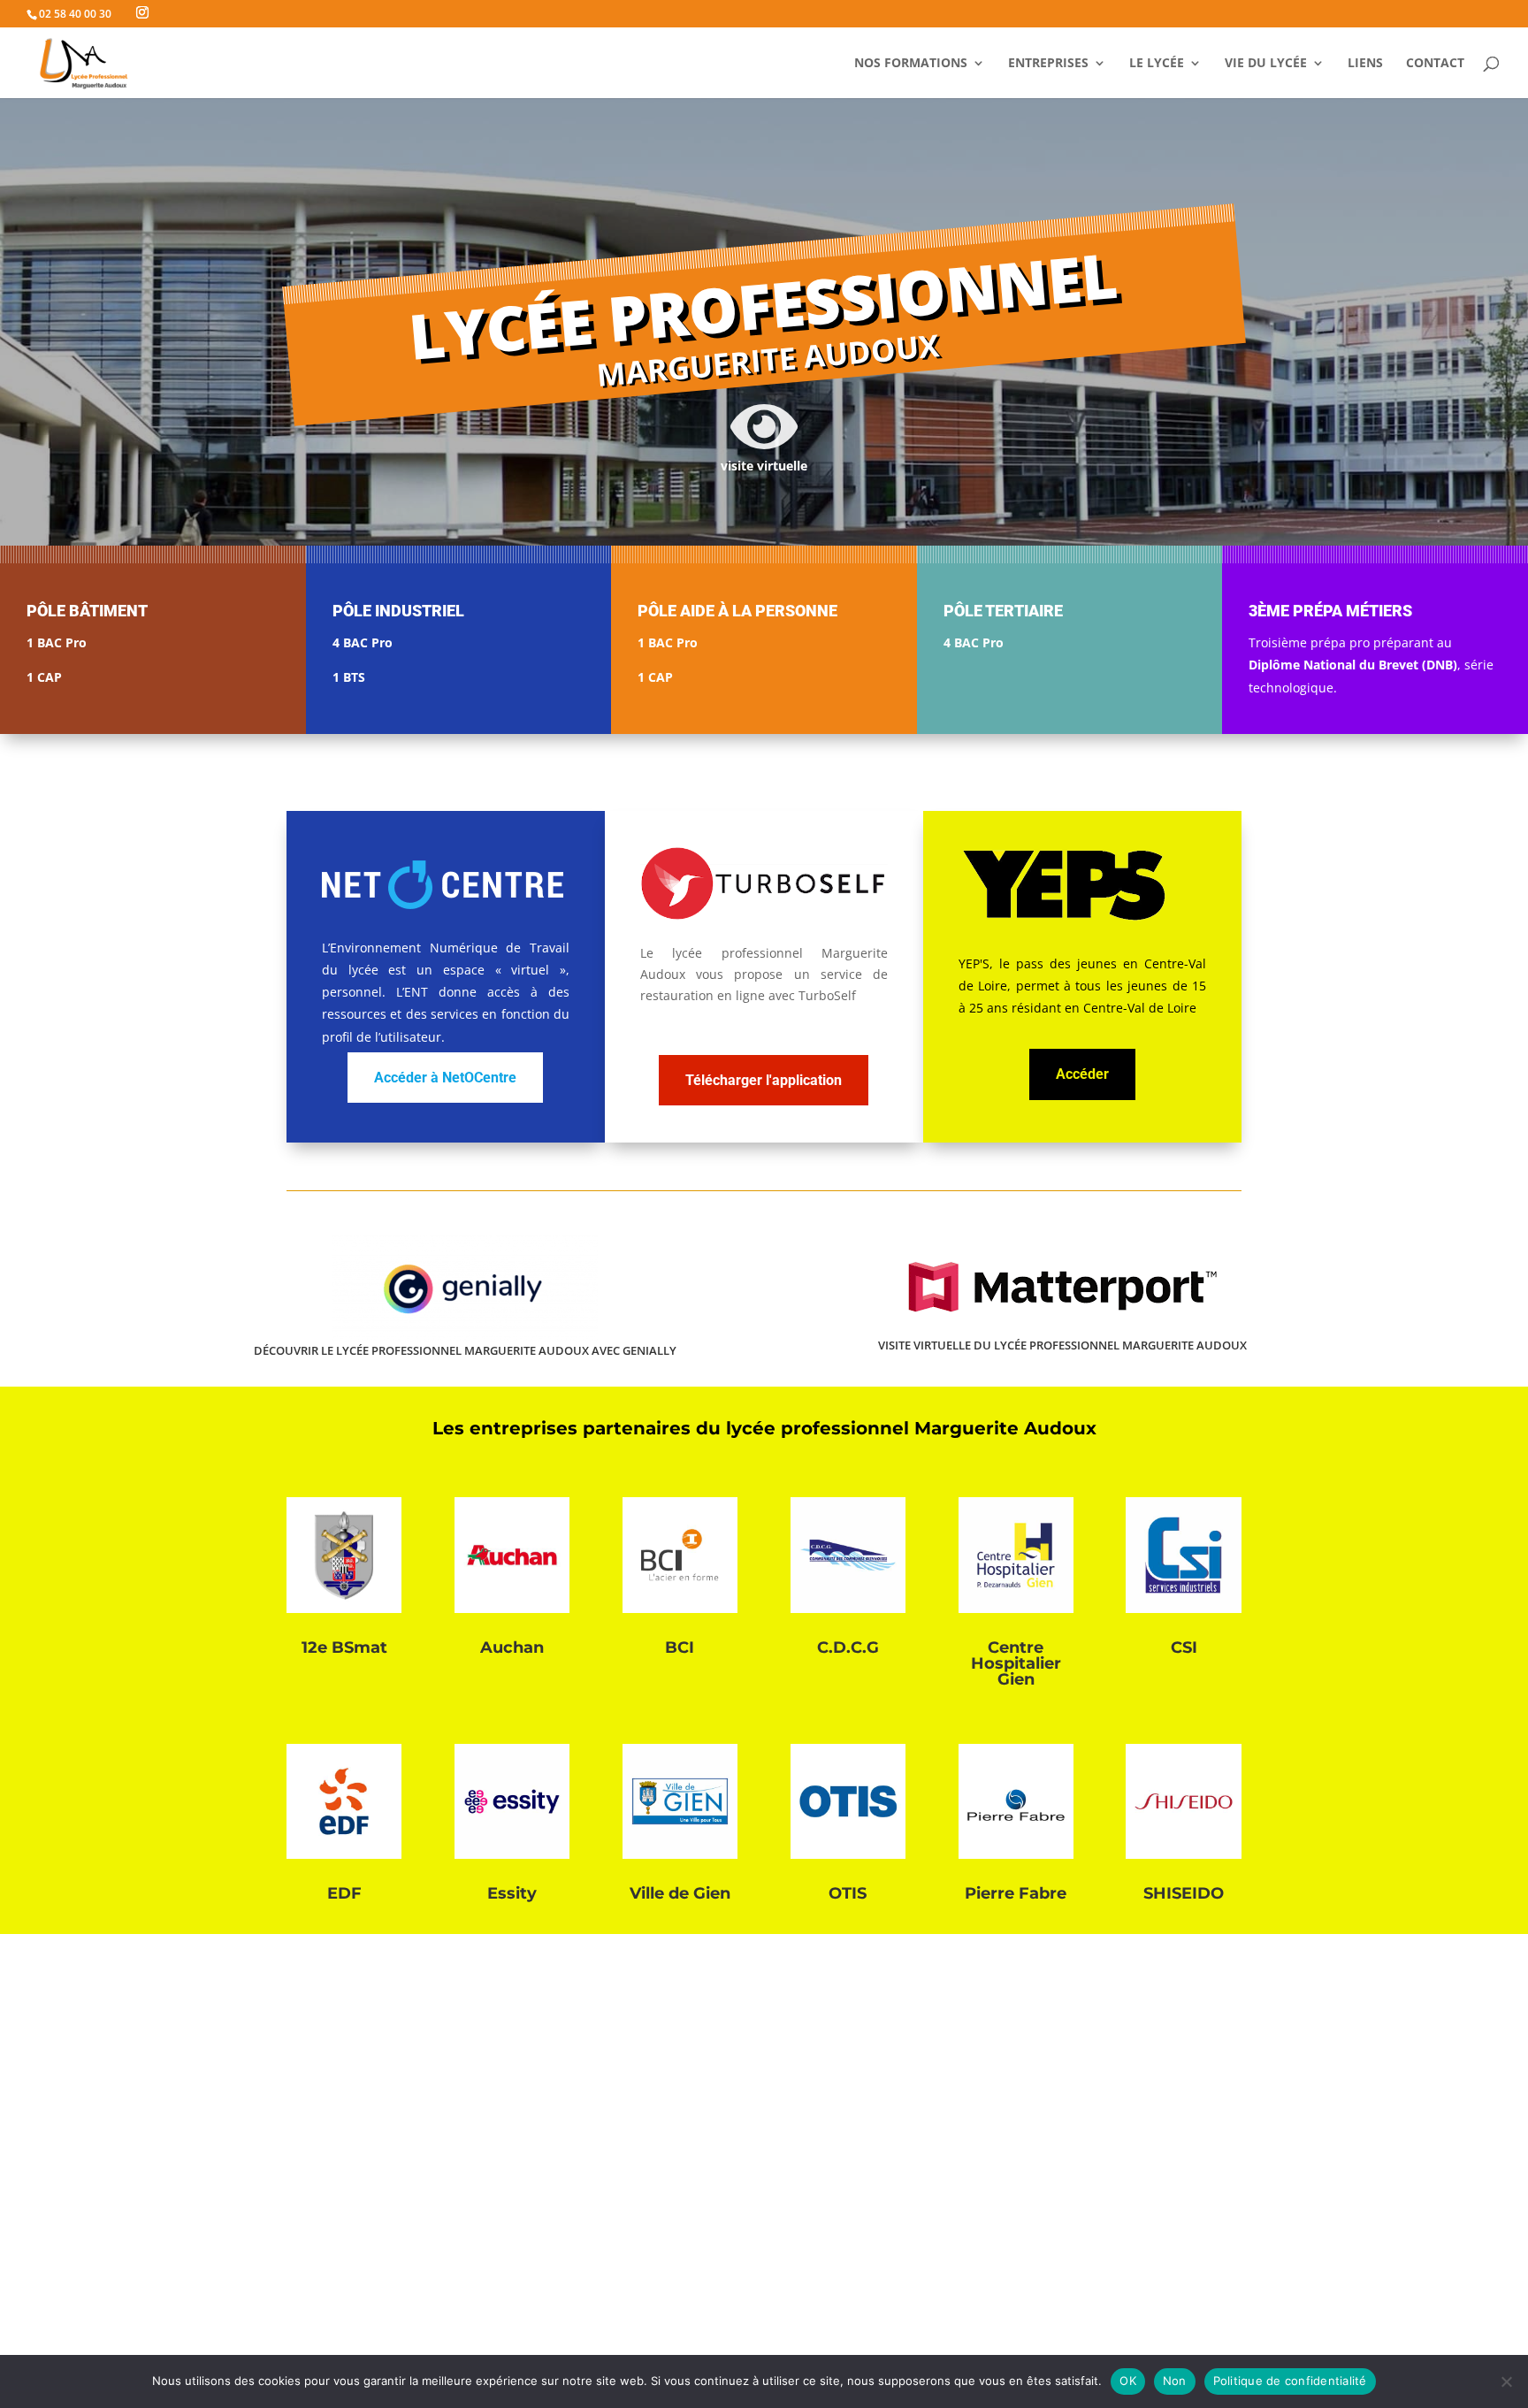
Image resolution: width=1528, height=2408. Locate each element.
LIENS (1365, 64)
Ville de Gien (680, 1893)
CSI (1184, 1647)
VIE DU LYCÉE (1266, 64)
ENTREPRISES (1048, 64)
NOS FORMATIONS (911, 64)
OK (1128, 2381)
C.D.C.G (848, 1647)
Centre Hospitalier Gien (1016, 1663)
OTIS (848, 1893)
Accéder (1082, 1074)
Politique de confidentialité (1290, 2381)
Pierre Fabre (1016, 1893)
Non (1175, 2381)
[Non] (1506, 2381)
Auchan (512, 1647)
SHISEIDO (1184, 1893)
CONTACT (1435, 64)
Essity (512, 1893)
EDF (344, 1893)
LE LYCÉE (1157, 64)
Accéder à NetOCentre (445, 1078)
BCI (680, 1647)
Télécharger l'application (764, 1080)
